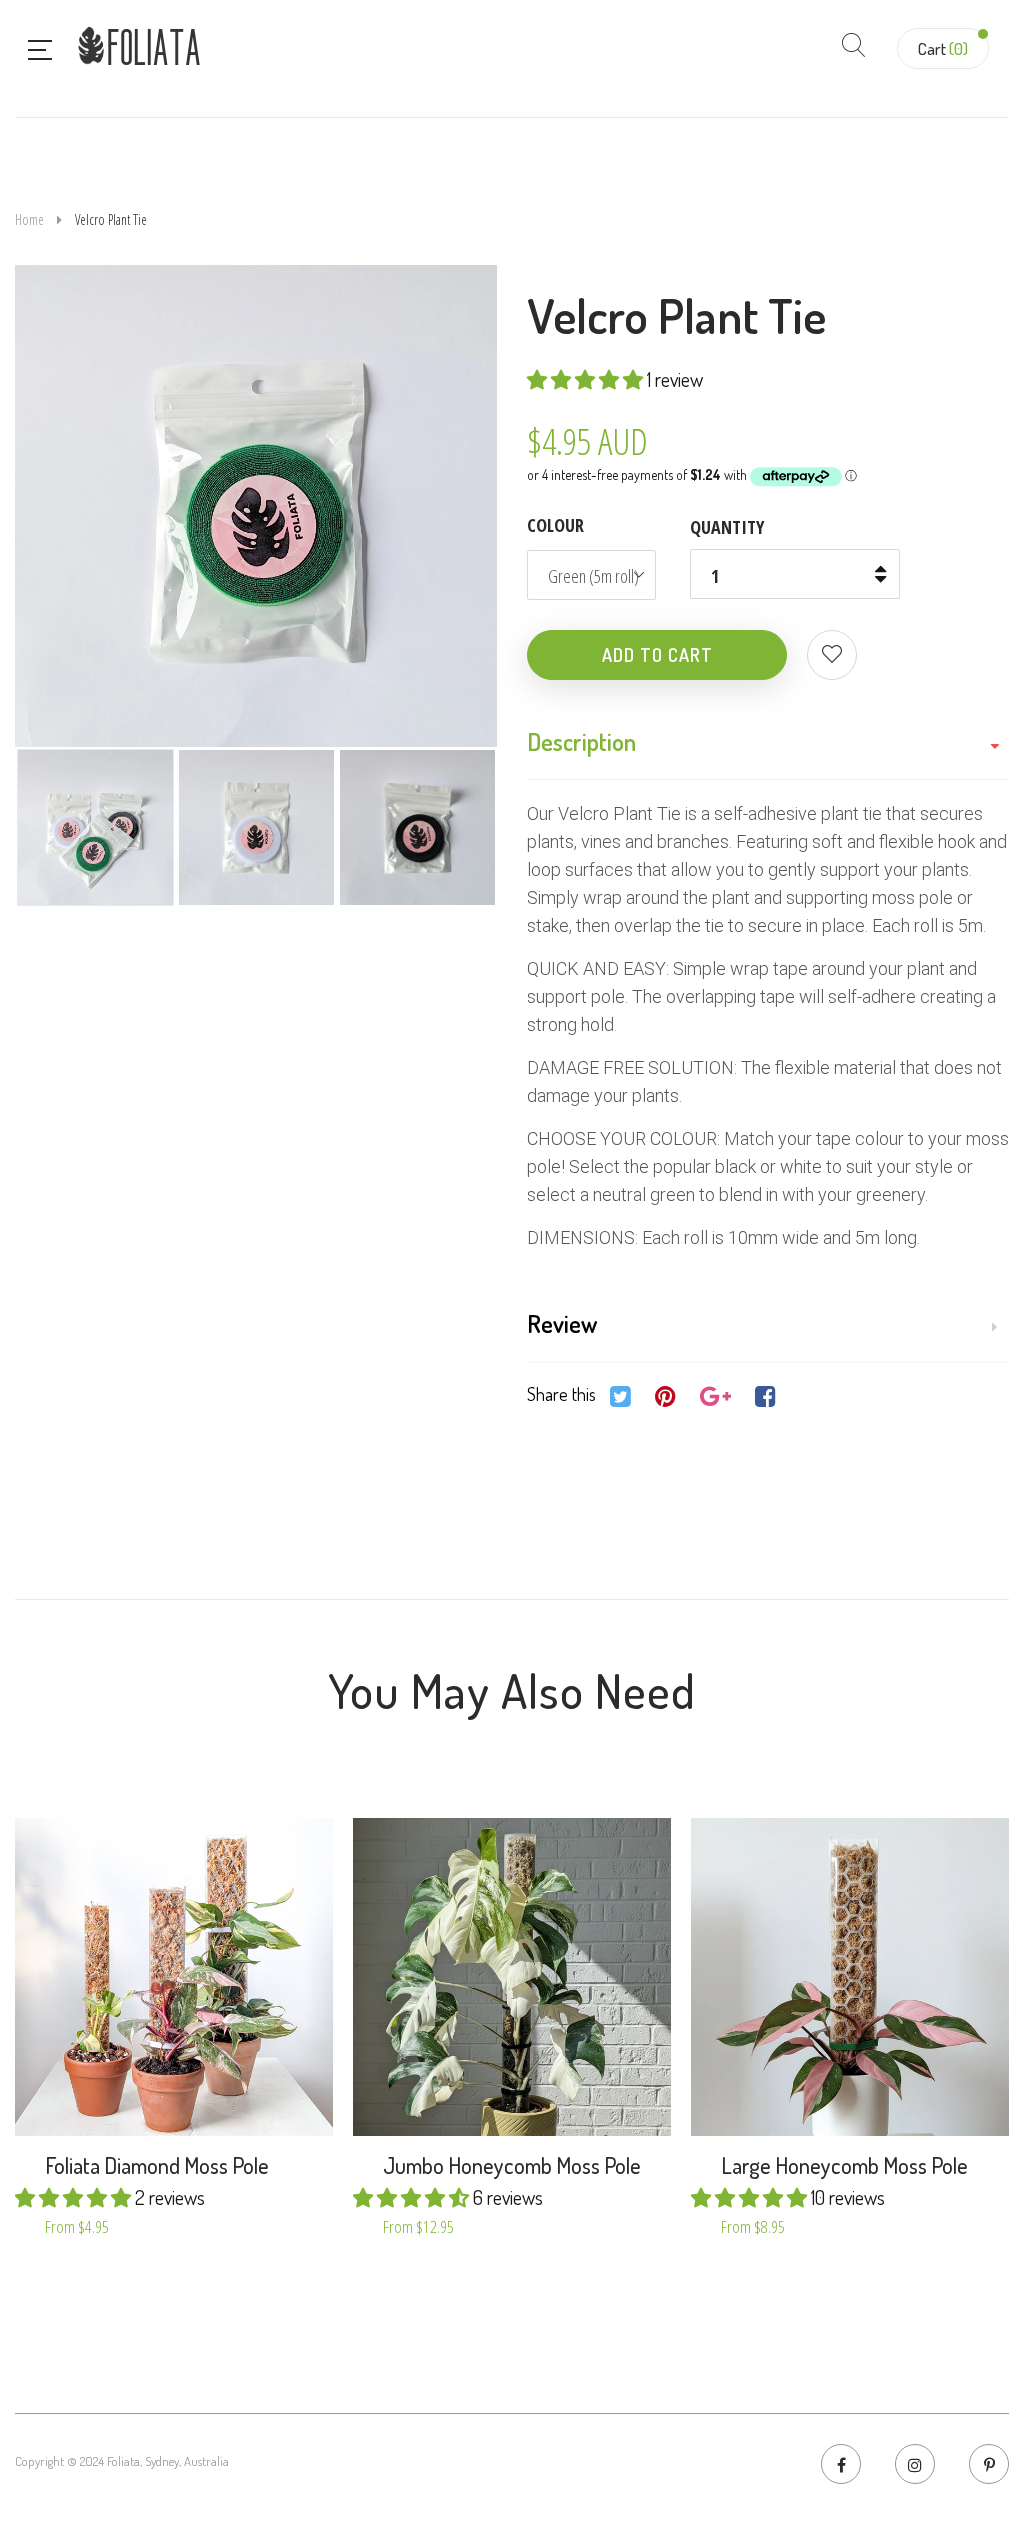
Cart (943, 48)
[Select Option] (120, 2015)
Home (29, 219)
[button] (587, 379)
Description (581, 741)
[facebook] (841, 2464)
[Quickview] (228, 2015)
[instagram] (915, 2464)
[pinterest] (989, 2464)
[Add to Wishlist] (832, 655)
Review (562, 1323)
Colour (555, 525)
